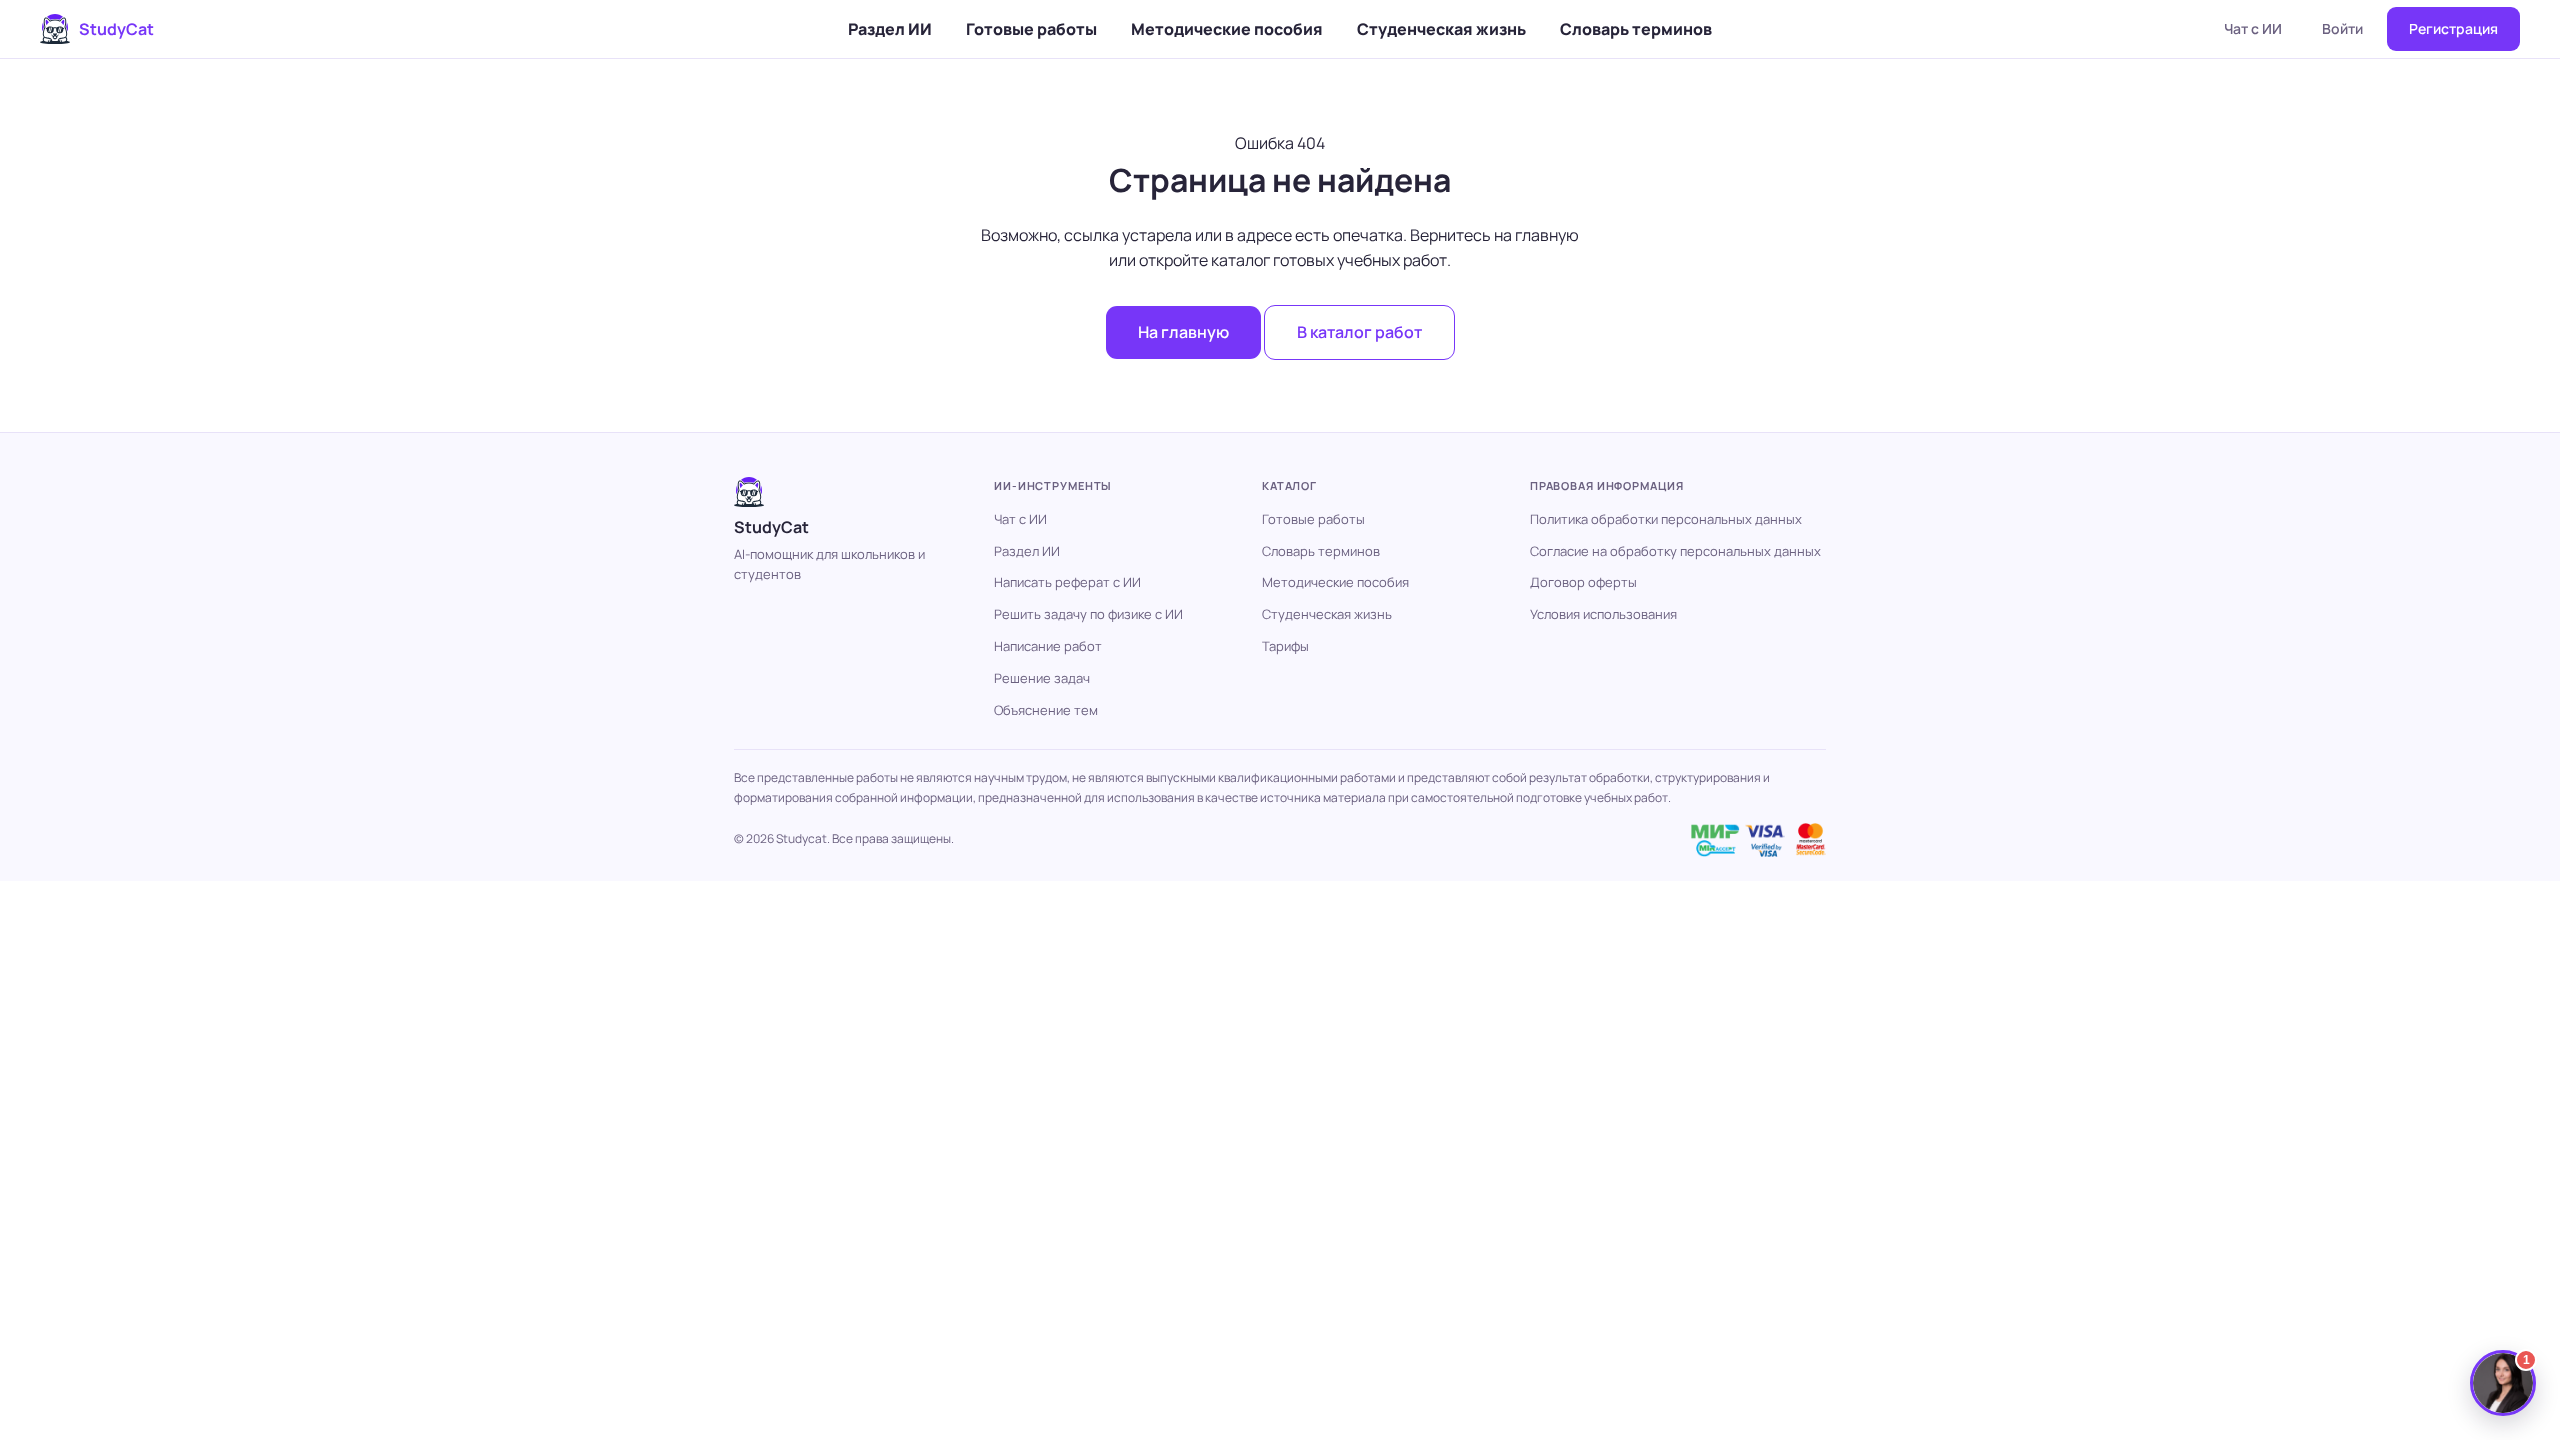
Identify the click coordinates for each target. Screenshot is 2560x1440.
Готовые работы (1031, 29)
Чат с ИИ (2253, 28)
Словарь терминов (1636, 29)
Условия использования (1603, 614)
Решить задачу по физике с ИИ (1088, 614)
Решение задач (1042, 678)
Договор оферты (1583, 582)
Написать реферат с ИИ (1067, 582)
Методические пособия (1227, 29)
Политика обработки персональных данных (1666, 519)
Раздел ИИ (890, 29)
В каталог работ (1359, 332)
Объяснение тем (1046, 710)
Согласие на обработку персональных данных (1675, 551)
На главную (1183, 332)
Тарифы (1285, 646)
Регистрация (2453, 28)
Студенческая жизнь (1441, 29)
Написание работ (1048, 646)
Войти (2342, 28)
